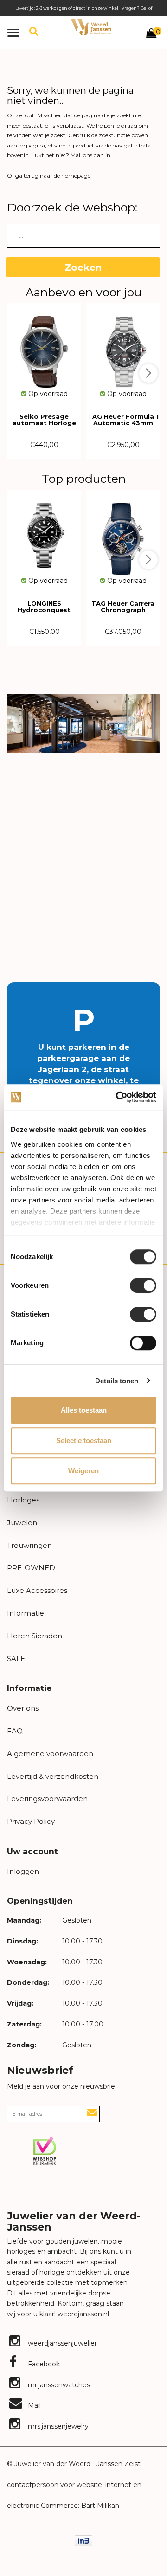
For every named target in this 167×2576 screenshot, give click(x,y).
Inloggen (23, 1871)
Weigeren (83, 1471)
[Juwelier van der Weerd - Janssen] (90, 27)
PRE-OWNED (31, 1568)
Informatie (26, 1613)
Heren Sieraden (35, 1636)
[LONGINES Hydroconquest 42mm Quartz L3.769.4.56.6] (44, 533)
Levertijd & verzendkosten (53, 1776)
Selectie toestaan (84, 1441)
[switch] (143, 1285)
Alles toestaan (84, 1410)
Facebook (43, 2364)
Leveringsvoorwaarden (47, 1799)
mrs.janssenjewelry (57, 2426)
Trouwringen (29, 1545)
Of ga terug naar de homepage (49, 176)
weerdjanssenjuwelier (61, 2343)
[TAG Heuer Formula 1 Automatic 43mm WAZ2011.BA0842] (123, 346)
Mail (33, 2405)
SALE (16, 1659)
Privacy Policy (31, 1821)
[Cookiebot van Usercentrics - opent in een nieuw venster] (118, 1097)
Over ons (23, 1708)
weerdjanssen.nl (82, 2314)
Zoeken (83, 268)
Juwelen (22, 1523)
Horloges (23, 1500)
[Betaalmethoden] (83, 2540)
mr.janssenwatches (58, 2385)
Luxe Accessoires (37, 1590)
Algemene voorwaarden (50, 1754)
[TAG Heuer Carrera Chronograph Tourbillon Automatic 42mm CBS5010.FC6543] (123, 533)
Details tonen (117, 1381)
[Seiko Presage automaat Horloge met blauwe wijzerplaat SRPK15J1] (44, 346)
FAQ (15, 1731)
